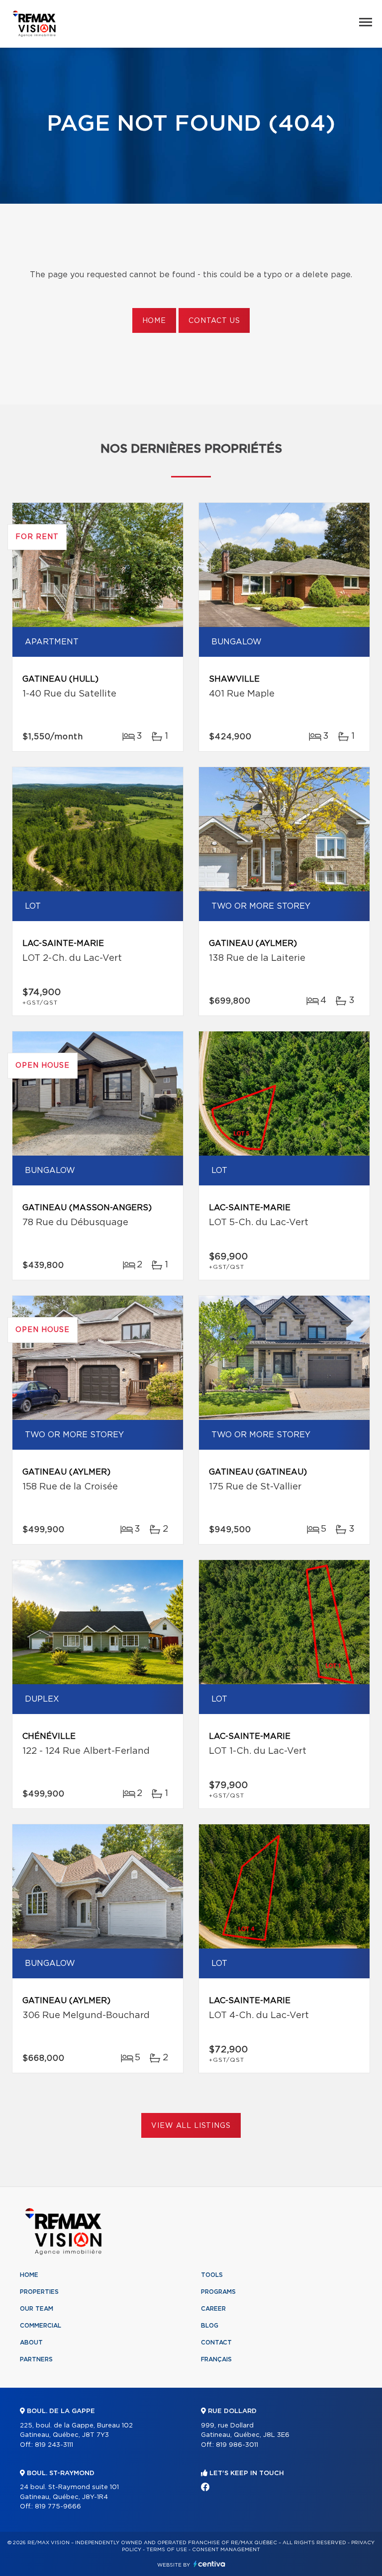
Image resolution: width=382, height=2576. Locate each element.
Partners (36, 2359)
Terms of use (167, 2550)
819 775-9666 (58, 2507)
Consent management (226, 2550)
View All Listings (191, 2126)
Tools (212, 2275)
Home (154, 321)
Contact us (214, 321)
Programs (218, 2292)
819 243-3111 (54, 2445)
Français (216, 2359)
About (31, 2342)
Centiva (209, 2564)
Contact (216, 2342)
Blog (210, 2326)
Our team (37, 2309)
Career (213, 2309)
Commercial (41, 2326)
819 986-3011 (237, 2445)
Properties (39, 2292)
